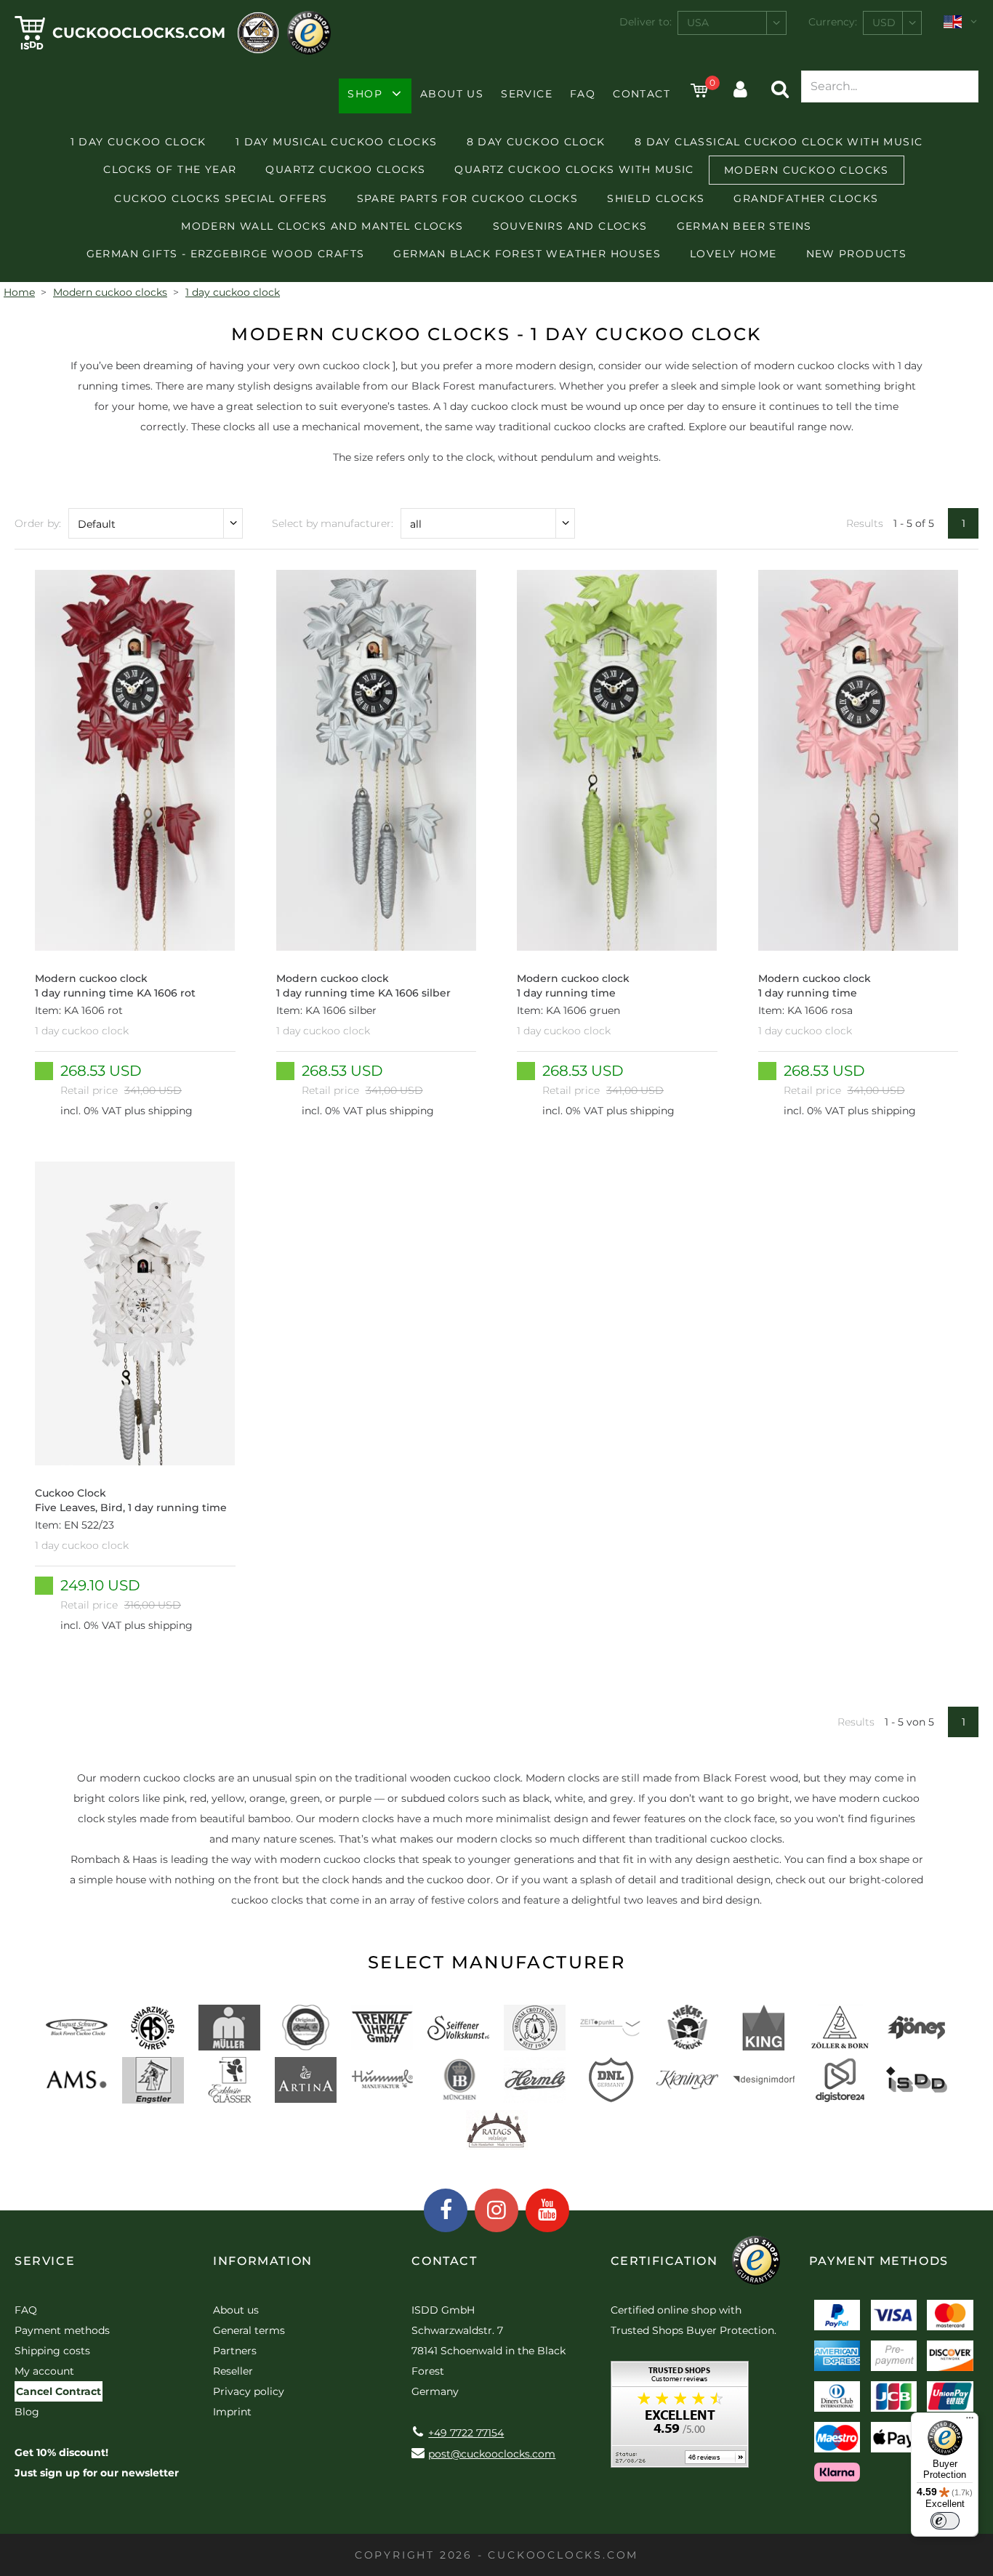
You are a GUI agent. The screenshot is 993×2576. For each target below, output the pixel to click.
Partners (235, 2351)
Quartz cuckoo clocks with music (574, 169)
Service (527, 94)
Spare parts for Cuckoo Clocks (468, 198)
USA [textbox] (698, 23)
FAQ (583, 94)
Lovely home (733, 254)
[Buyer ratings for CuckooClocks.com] (680, 2419)
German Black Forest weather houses (527, 254)
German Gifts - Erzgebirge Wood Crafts (226, 254)
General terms (249, 2330)
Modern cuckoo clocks (807, 170)
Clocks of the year (170, 169)
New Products (857, 254)
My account (44, 2371)
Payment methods (62, 2330)
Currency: (833, 22)
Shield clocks (656, 198)
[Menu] (970, 2421)
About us (452, 94)
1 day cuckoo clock (138, 142)
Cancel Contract (59, 2391)
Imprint (232, 2412)
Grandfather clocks (806, 198)
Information (263, 2261)
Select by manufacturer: (333, 523)
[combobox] (732, 23)
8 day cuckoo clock (536, 142)
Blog (27, 2412)
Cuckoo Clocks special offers (221, 198)
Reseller (233, 2371)
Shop (365, 94)
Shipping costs (52, 2351)
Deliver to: (646, 22)
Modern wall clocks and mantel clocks (322, 226)
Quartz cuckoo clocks (345, 169)
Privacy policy (249, 2391)
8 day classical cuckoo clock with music (779, 142)
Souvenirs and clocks (570, 226)
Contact (642, 94)
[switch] (945, 2521)
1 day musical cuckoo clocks (337, 142)
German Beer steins (744, 226)
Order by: (38, 523)
